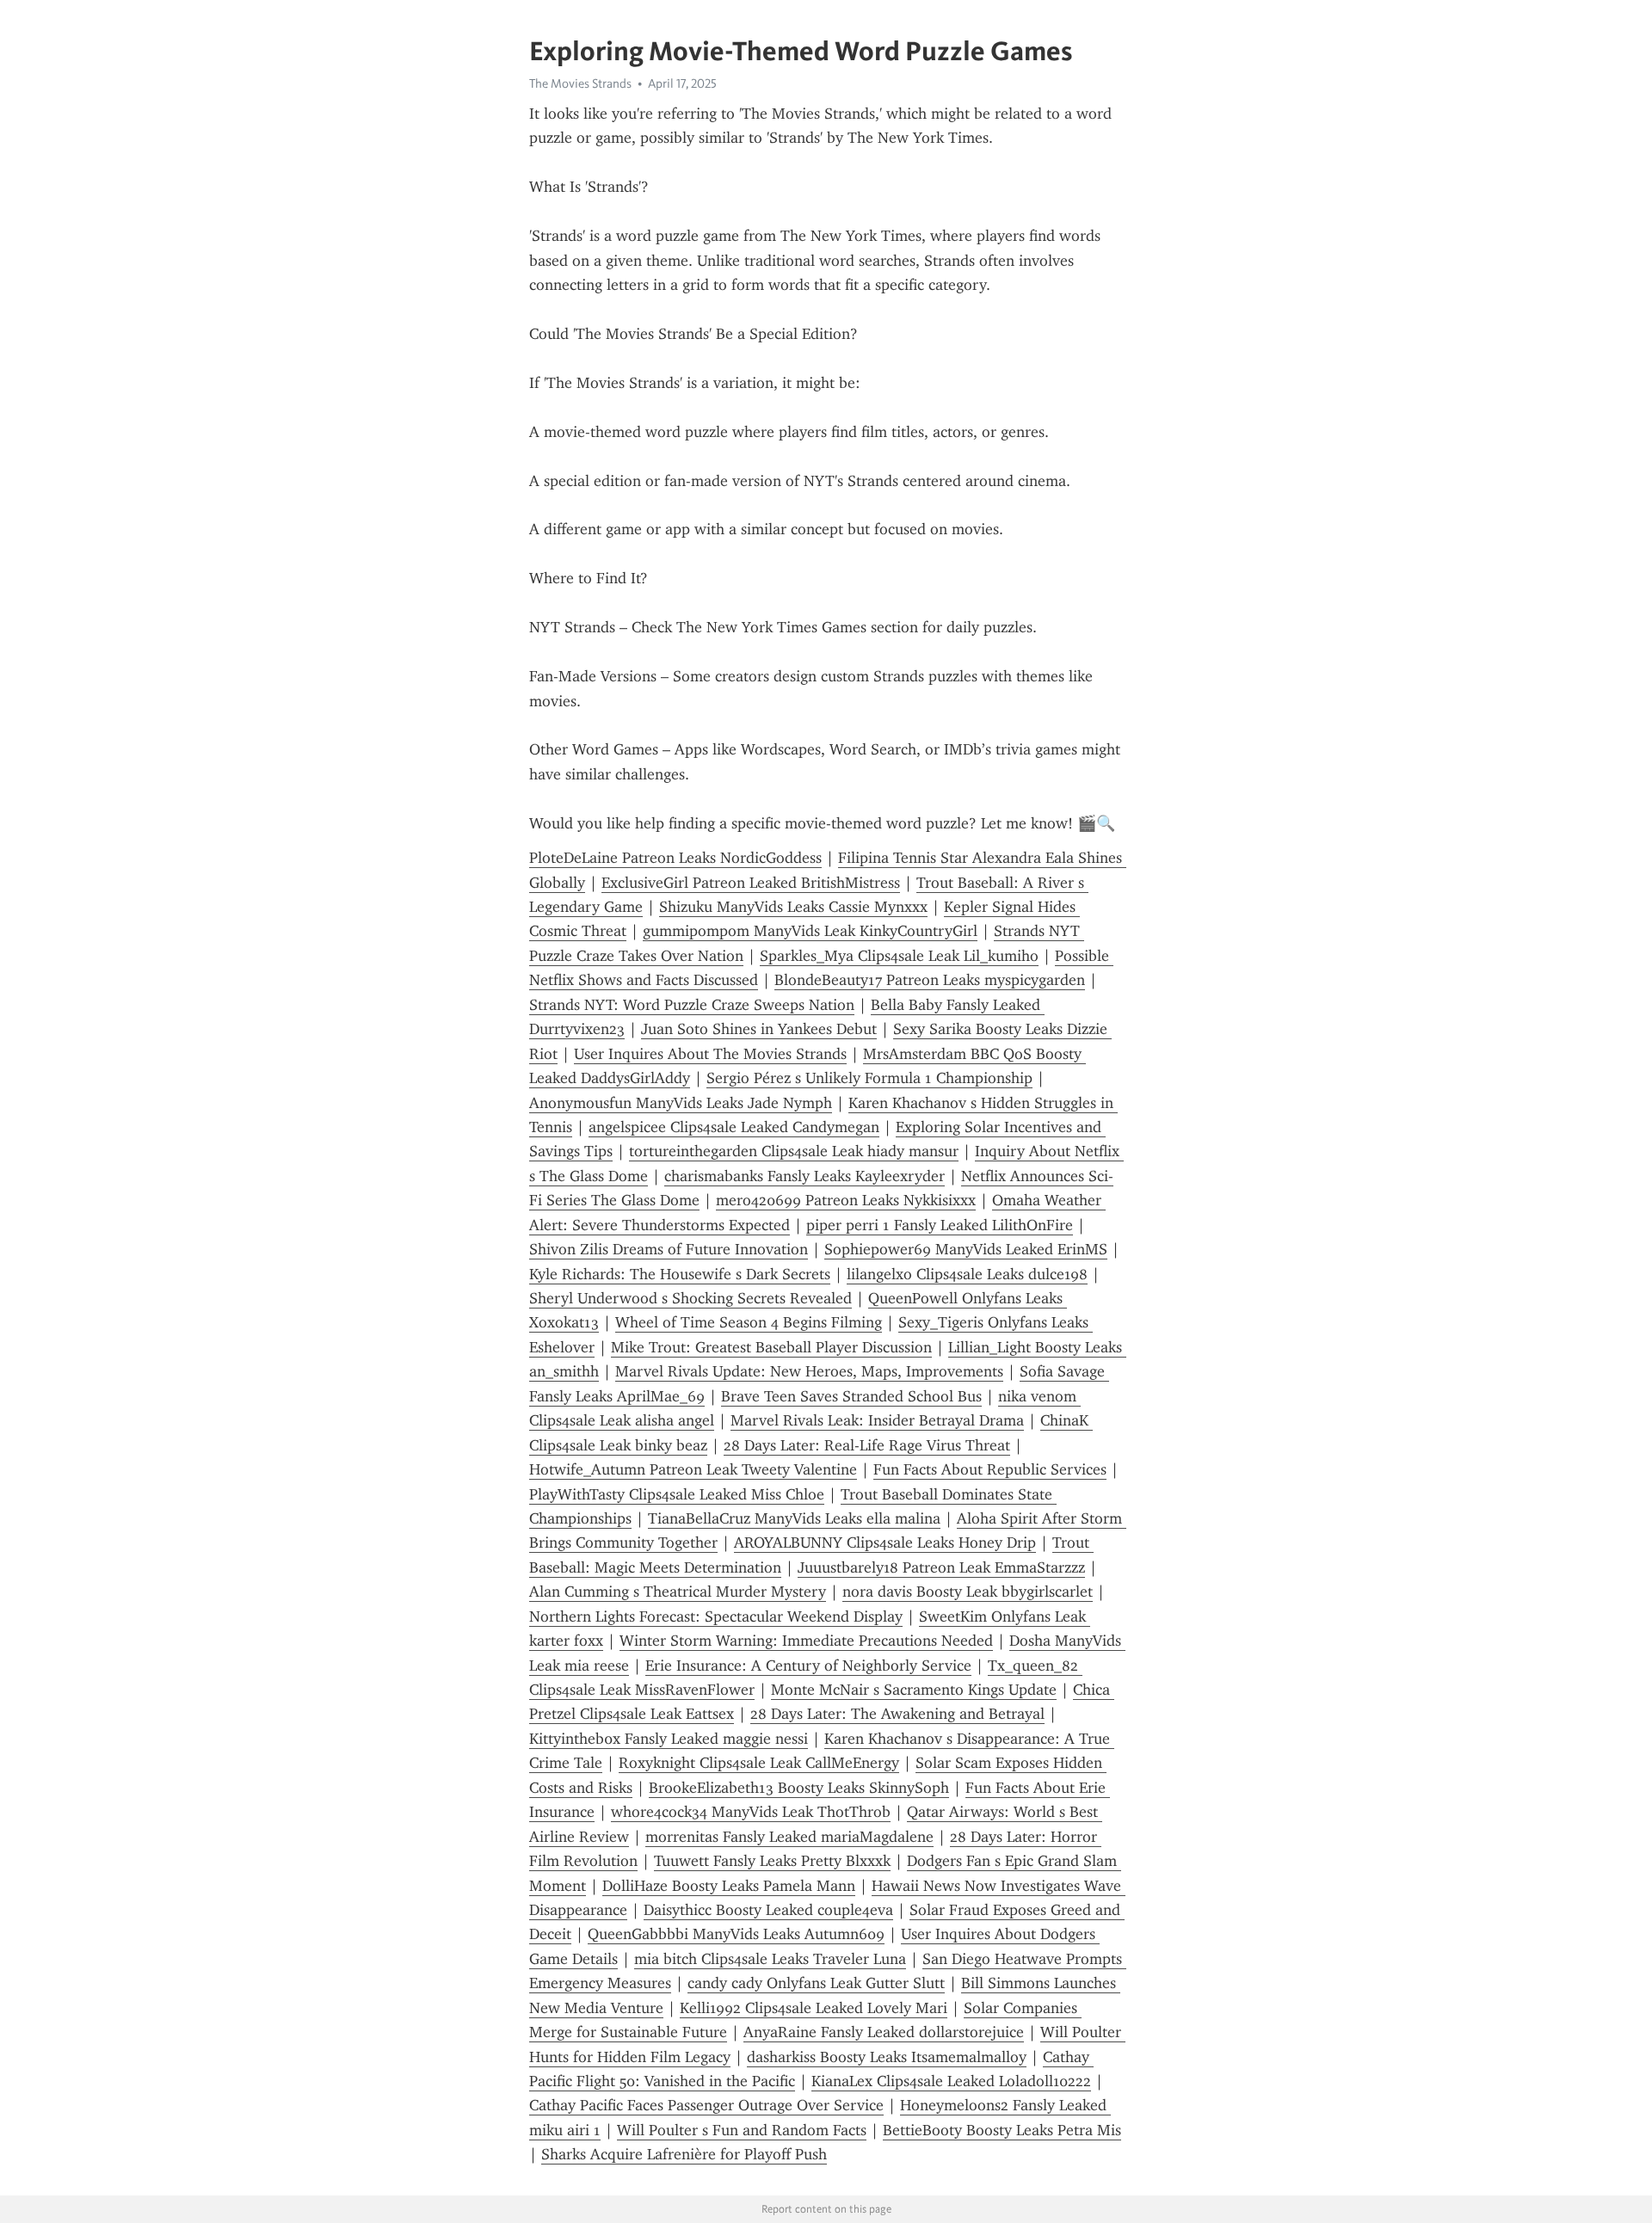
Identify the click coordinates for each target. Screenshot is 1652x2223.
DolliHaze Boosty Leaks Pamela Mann (729, 1886)
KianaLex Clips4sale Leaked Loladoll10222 (951, 2081)
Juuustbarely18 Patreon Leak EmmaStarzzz (941, 1567)
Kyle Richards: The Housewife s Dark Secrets (680, 1274)
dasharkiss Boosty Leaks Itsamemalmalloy (887, 2057)
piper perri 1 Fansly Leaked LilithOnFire (940, 1225)
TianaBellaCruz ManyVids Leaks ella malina (794, 1518)
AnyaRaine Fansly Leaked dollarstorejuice (884, 2032)
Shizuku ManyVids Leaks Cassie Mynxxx (793, 907)
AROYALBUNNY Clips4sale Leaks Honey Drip (885, 1543)
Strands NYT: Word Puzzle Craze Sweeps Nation (692, 1005)
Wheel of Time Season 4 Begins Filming (749, 1322)
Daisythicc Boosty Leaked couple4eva (768, 1910)
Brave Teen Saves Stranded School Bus (851, 1396)
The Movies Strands (580, 83)
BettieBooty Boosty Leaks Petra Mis (1002, 2130)
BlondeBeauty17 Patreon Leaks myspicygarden (930, 980)
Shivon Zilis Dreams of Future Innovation (669, 1249)
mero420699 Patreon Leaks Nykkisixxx (846, 1200)
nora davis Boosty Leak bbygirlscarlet (968, 1592)
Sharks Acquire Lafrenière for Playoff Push (684, 2154)
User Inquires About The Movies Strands (710, 1054)
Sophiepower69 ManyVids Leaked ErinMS (966, 1249)
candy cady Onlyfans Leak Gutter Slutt (816, 1983)
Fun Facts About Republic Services (990, 1469)
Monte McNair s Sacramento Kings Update (914, 1690)
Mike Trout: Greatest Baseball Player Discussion (771, 1347)
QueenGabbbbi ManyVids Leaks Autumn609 (736, 1934)
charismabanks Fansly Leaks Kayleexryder (804, 1176)
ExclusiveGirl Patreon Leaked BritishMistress (751, 883)
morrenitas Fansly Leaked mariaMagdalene (789, 1837)
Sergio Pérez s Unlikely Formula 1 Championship (869, 1078)
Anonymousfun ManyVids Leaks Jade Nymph (681, 1103)
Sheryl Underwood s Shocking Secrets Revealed (690, 1298)
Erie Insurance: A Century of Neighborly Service (808, 1666)
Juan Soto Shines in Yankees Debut (759, 1029)
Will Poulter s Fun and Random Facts (742, 2130)
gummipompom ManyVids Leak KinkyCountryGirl (810, 931)
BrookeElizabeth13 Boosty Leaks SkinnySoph (799, 1788)
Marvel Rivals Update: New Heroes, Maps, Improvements (809, 1371)
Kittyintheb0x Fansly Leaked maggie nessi (669, 1739)
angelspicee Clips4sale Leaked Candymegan (734, 1127)
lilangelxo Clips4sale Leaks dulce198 (967, 1274)
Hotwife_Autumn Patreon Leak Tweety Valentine (693, 1469)
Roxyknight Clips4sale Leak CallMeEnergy (759, 1763)
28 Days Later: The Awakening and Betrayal (897, 1714)
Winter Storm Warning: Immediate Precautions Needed (806, 1641)
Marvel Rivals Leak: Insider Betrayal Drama (877, 1420)
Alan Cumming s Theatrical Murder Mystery (678, 1592)
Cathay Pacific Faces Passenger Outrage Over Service (706, 2105)
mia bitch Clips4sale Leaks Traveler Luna (770, 1959)
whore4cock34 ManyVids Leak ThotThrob (751, 1812)
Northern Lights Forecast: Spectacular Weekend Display (716, 1616)
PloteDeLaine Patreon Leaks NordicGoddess (675, 858)
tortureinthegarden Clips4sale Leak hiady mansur (794, 1151)
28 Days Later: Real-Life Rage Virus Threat (867, 1445)
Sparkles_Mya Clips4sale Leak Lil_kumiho (899, 956)
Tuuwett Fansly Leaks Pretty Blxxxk (772, 1861)
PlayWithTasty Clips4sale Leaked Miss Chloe (677, 1494)
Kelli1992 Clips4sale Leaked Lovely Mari (814, 2008)
